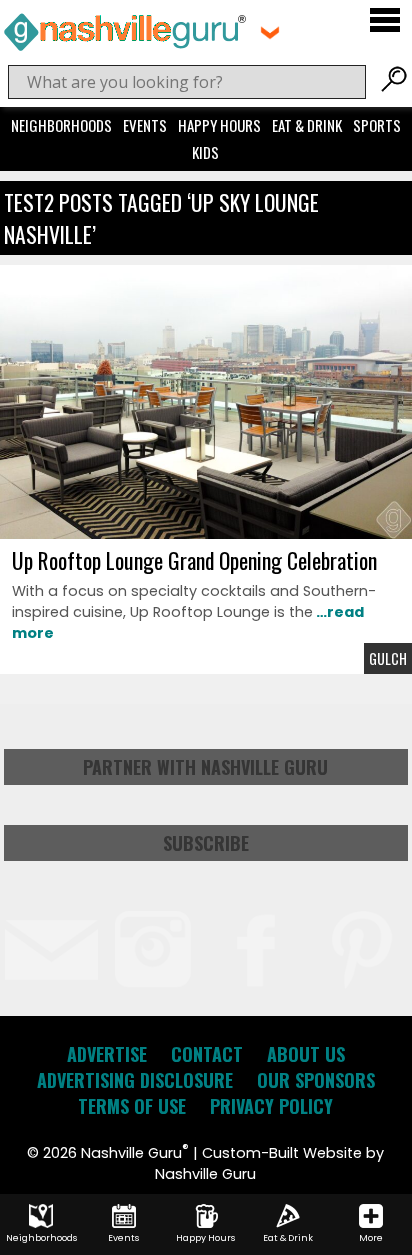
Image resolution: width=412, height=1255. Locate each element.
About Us (306, 1054)
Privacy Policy (271, 1106)
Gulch (388, 658)
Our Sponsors (316, 1080)
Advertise (107, 1054)
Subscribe (206, 843)
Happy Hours (219, 125)
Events (145, 125)
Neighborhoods (61, 125)
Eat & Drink (307, 125)
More (371, 1238)
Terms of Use (132, 1106)
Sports (377, 125)
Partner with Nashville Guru (205, 767)
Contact (207, 1054)
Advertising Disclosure (135, 1080)
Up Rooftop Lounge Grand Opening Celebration (194, 560)
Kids (205, 152)
